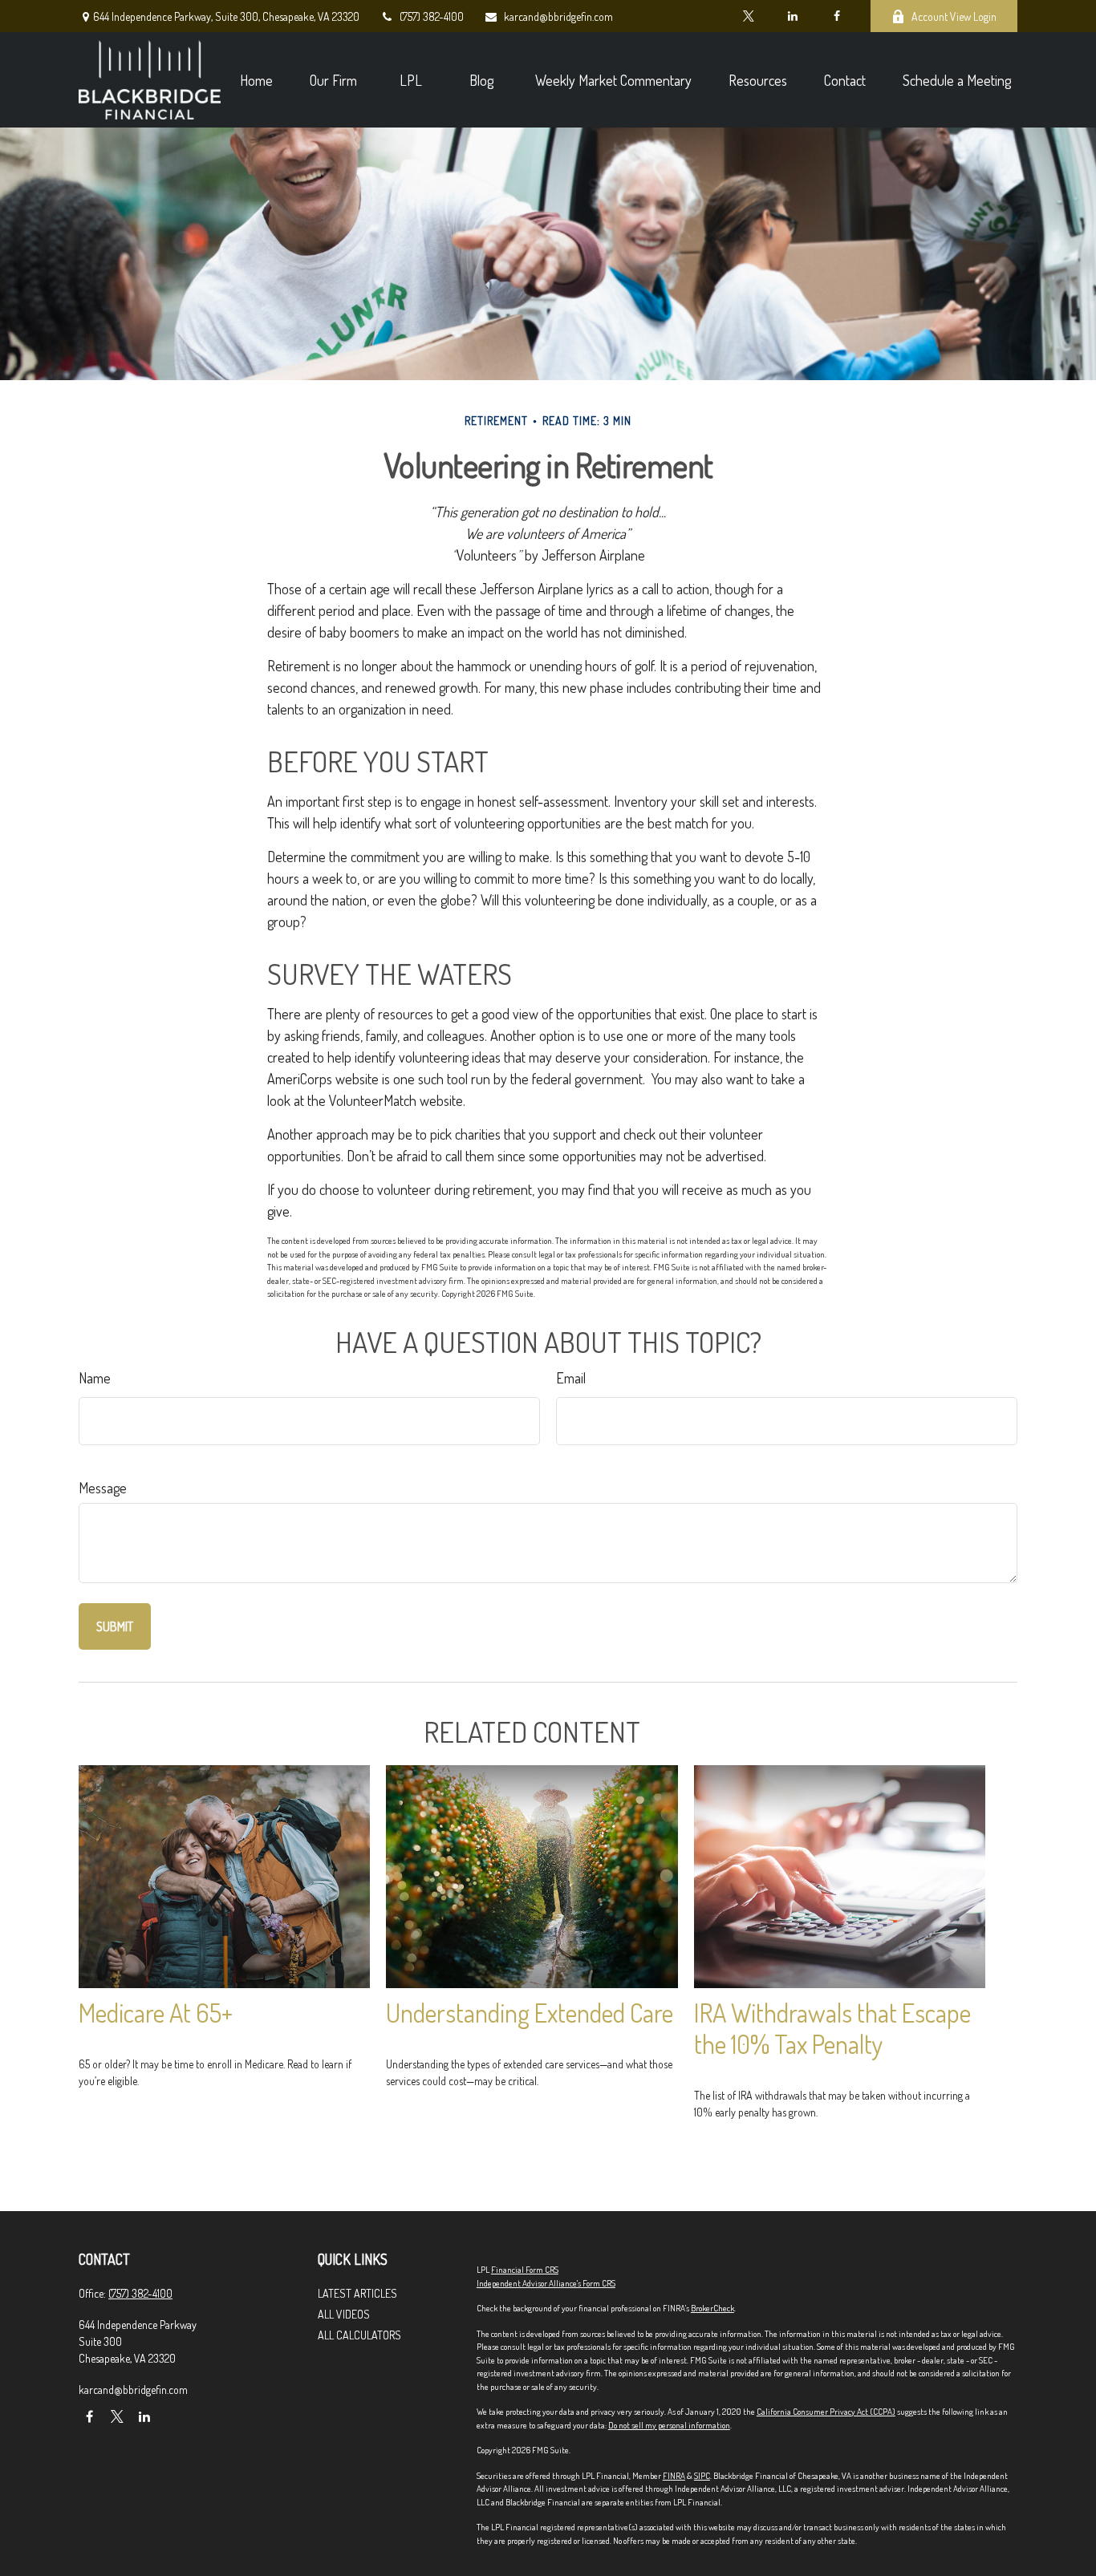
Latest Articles (357, 2293)
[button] (256, 80)
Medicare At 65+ (156, 2013)
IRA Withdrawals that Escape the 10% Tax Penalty (832, 2028)
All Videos (344, 2314)
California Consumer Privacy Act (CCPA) (826, 2412)
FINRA (674, 2476)
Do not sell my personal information (669, 2425)
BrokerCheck (712, 2308)
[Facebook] (836, 16)
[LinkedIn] (792, 16)
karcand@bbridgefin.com (558, 16)
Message (103, 1488)
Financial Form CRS (525, 2270)
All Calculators (359, 2335)
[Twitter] (748, 16)
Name (95, 1378)
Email (571, 1378)
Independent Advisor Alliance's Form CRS (546, 2283)
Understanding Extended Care (530, 2013)
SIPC (702, 2476)
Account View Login (954, 16)
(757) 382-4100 (432, 16)
